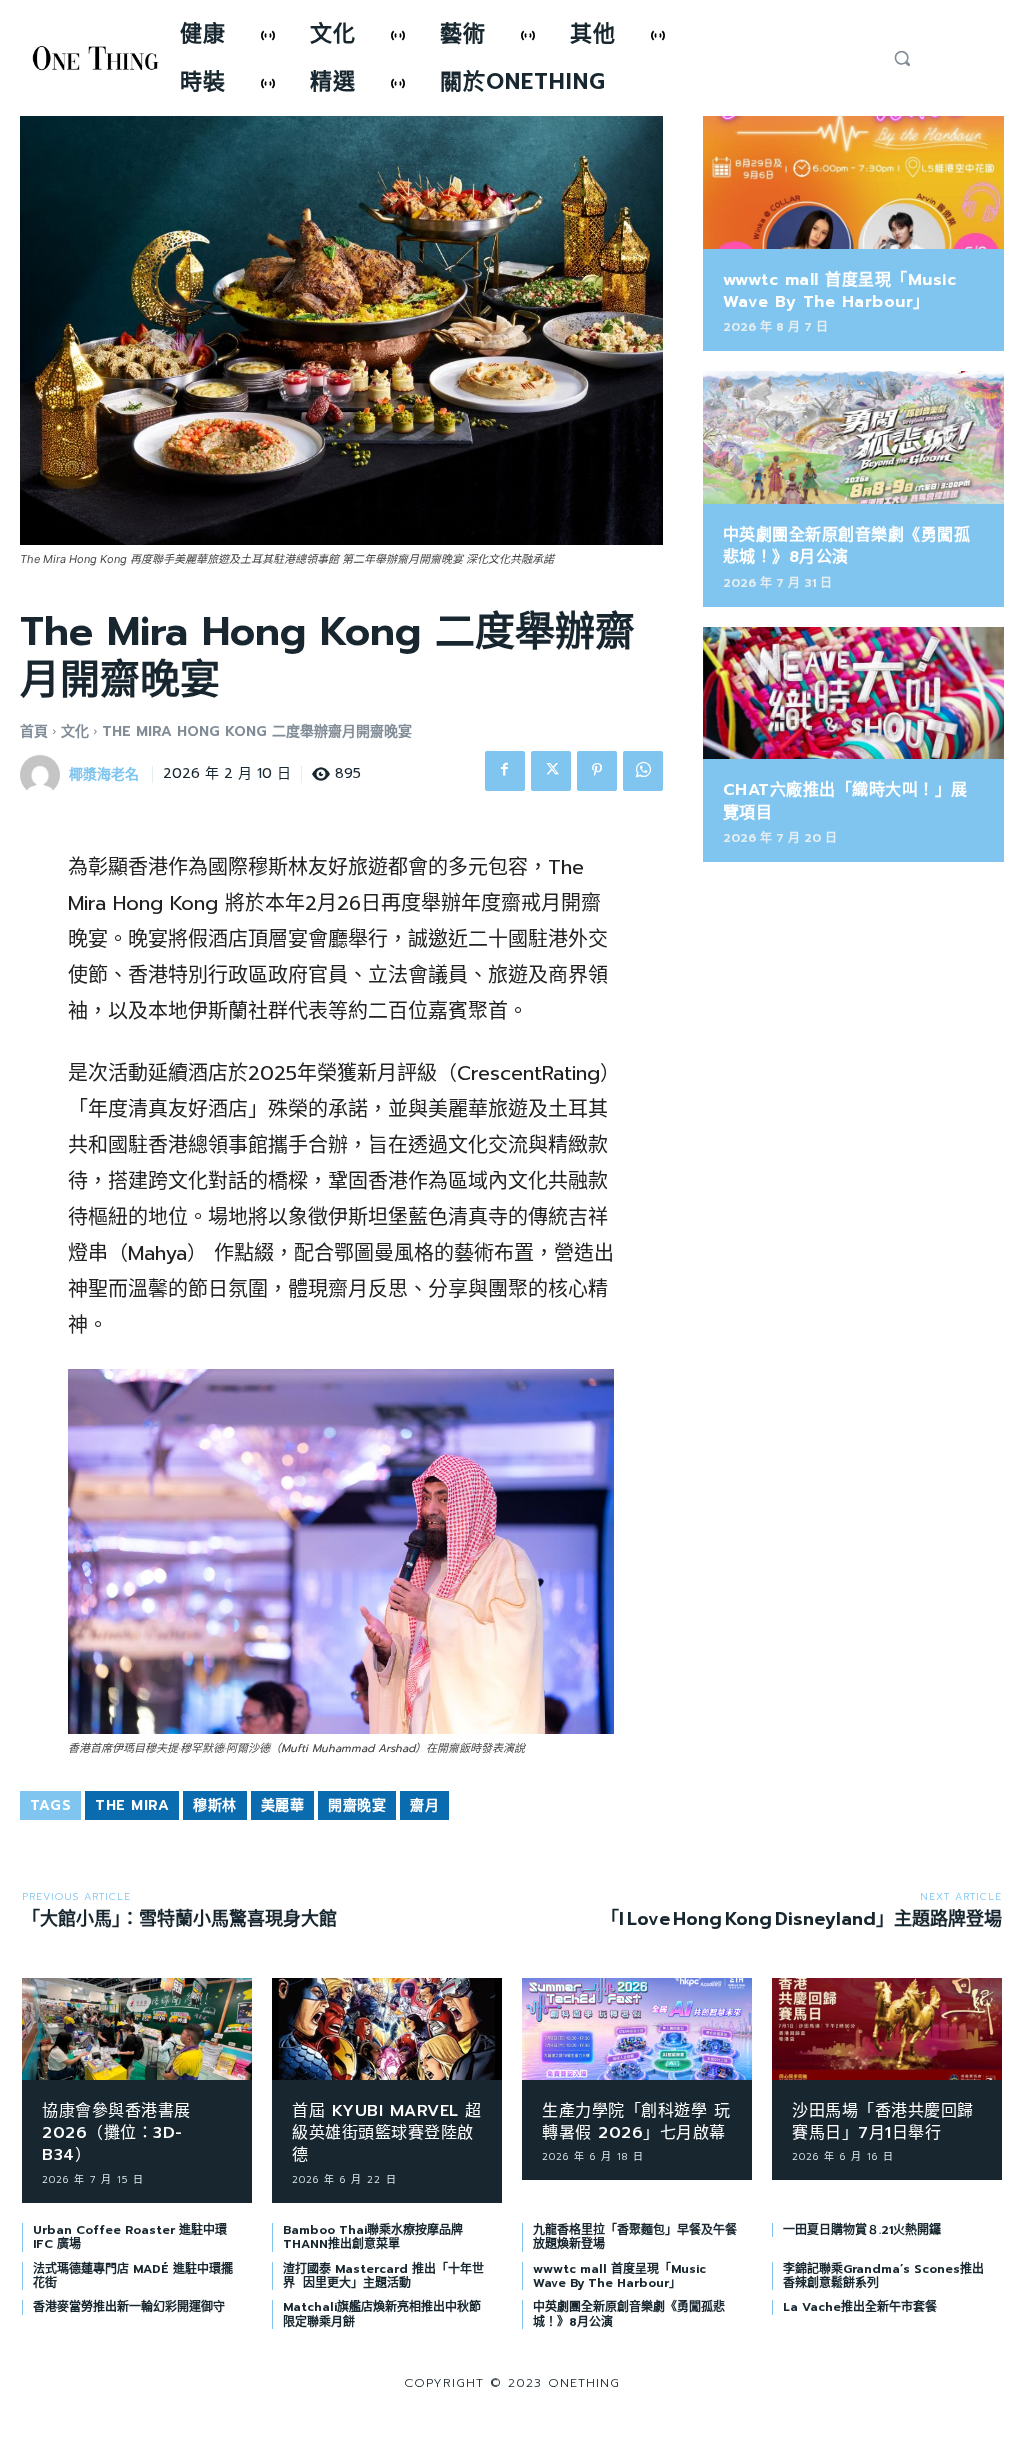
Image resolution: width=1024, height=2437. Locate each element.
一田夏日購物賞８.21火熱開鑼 (862, 2230)
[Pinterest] (597, 771)
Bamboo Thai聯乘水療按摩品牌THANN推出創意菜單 (373, 2237)
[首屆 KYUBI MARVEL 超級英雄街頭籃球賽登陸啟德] (387, 2028)
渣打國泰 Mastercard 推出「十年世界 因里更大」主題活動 (383, 2276)
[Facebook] (505, 771)
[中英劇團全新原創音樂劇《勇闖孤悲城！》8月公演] (853, 437)
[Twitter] (551, 771)
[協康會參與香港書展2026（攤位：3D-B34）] (137, 2028)
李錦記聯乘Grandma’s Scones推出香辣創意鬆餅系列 (883, 2276)
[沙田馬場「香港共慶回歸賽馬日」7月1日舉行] (887, 2028)
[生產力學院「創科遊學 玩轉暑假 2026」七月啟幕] (637, 2028)
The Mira (132, 1805)
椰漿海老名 (104, 775)
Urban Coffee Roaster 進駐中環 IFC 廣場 (130, 2237)
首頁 (34, 731)
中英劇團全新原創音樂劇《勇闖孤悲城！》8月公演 (847, 546)
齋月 (424, 1805)
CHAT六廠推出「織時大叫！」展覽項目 (845, 801)
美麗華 (283, 1805)
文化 (75, 731)
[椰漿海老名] (43, 775)
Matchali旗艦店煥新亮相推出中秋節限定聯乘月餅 (382, 2314)
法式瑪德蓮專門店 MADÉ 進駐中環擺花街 (133, 2276)
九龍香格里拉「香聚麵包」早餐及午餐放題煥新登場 (635, 2237)
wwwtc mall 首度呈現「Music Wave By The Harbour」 (840, 291)
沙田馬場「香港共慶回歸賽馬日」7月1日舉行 (883, 2122)
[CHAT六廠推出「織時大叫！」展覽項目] (853, 693)
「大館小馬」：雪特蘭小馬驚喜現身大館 (179, 1919)
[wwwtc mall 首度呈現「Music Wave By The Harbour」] (853, 182)
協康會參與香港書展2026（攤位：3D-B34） (116, 2133)
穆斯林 (215, 1805)
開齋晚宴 (357, 1805)
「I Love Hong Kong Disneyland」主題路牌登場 (801, 1919)
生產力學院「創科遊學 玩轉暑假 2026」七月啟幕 (636, 2122)
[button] (902, 58)
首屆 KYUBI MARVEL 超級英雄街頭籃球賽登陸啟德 (387, 2133)
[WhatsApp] (643, 771)
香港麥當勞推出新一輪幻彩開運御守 (129, 2307)
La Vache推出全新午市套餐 (860, 2307)
